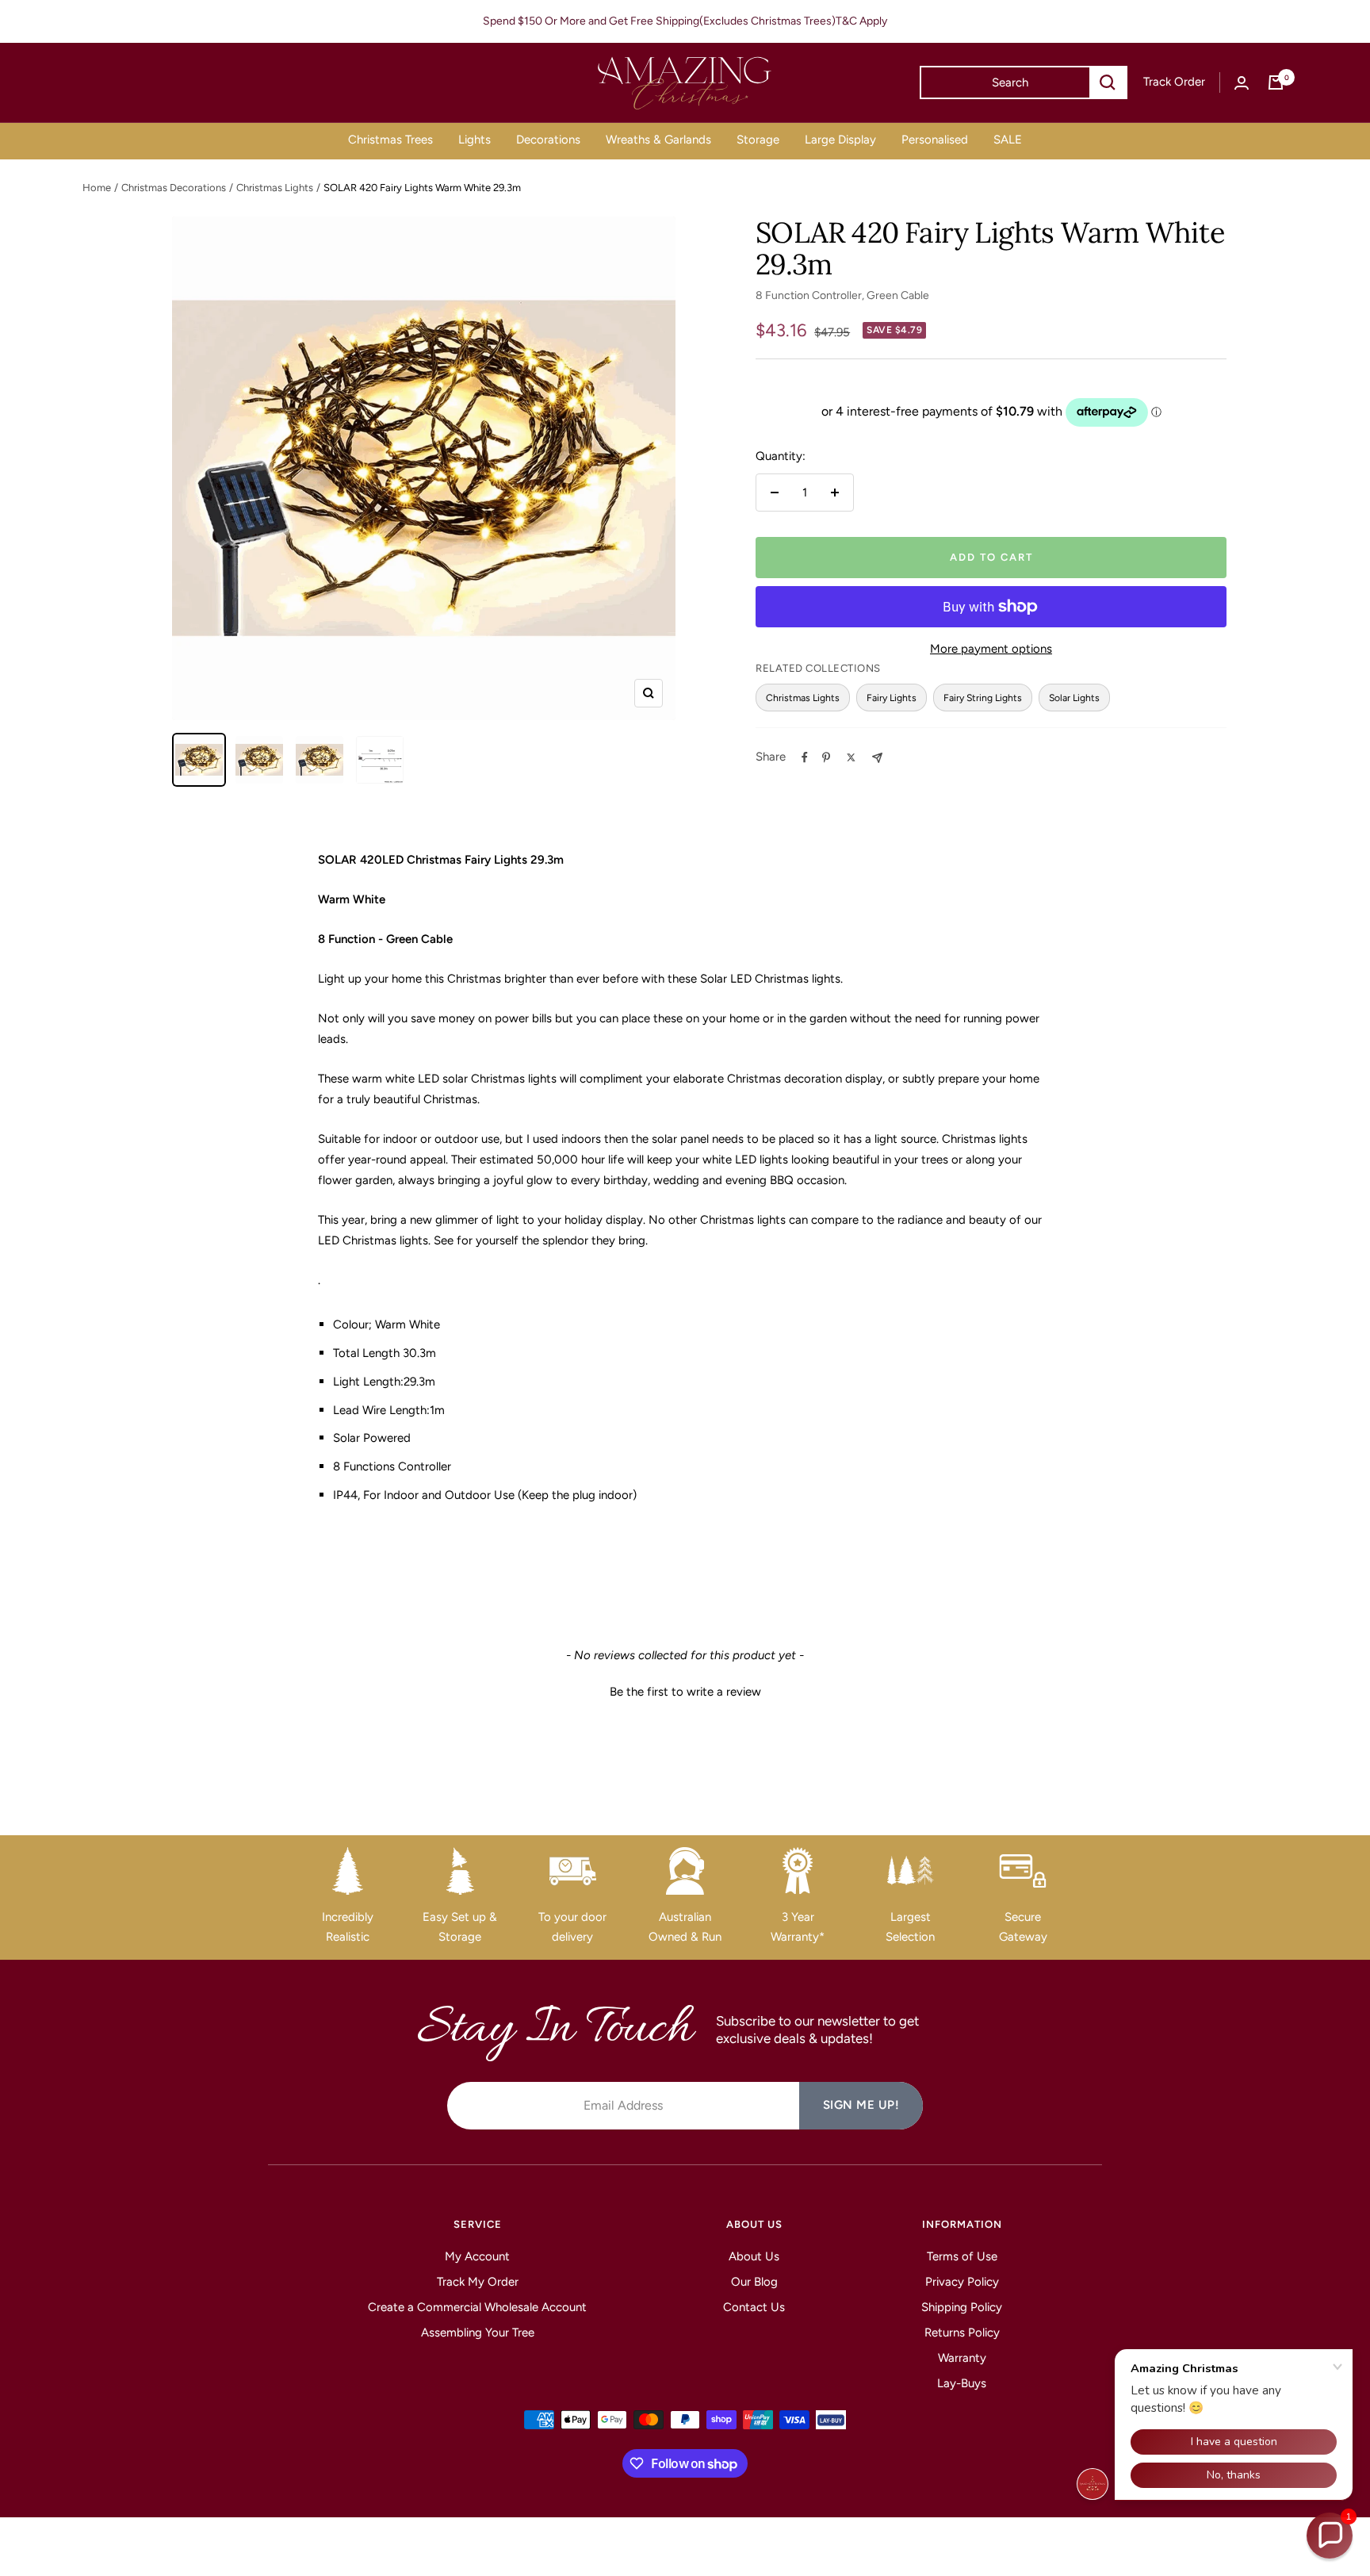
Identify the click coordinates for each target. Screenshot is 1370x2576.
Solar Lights (1074, 698)
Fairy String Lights (983, 698)
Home (97, 188)
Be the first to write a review (685, 1692)
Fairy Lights (892, 698)
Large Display (840, 140)
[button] (685, 1690)
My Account (477, 2256)
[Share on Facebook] (805, 757)
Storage (758, 140)
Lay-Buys (962, 2383)
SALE (1008, 140)
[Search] (1108, 82)
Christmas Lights (275, 188)
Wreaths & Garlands (658, 140)
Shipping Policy (962, 2307)
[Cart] (1276, 82)
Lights (475, 140)
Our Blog (754, 2282)
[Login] (1242, 83)
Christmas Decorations (174, 188)
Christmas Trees (390, 140)
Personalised (935, 140)
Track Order (1174, 82)
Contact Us (754, 2307)
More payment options (991, 649)
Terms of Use (962, 2256)
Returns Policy (962, 2333)
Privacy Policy (962, 2282)
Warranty (962, 2358)
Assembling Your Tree (478, 2333)
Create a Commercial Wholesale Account (477, 2307)
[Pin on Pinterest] (826, 757)
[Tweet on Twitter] (851, 757)
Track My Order (478, 2282)
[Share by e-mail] (877, 758)
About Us (754, 2256)
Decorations (548, 140)
